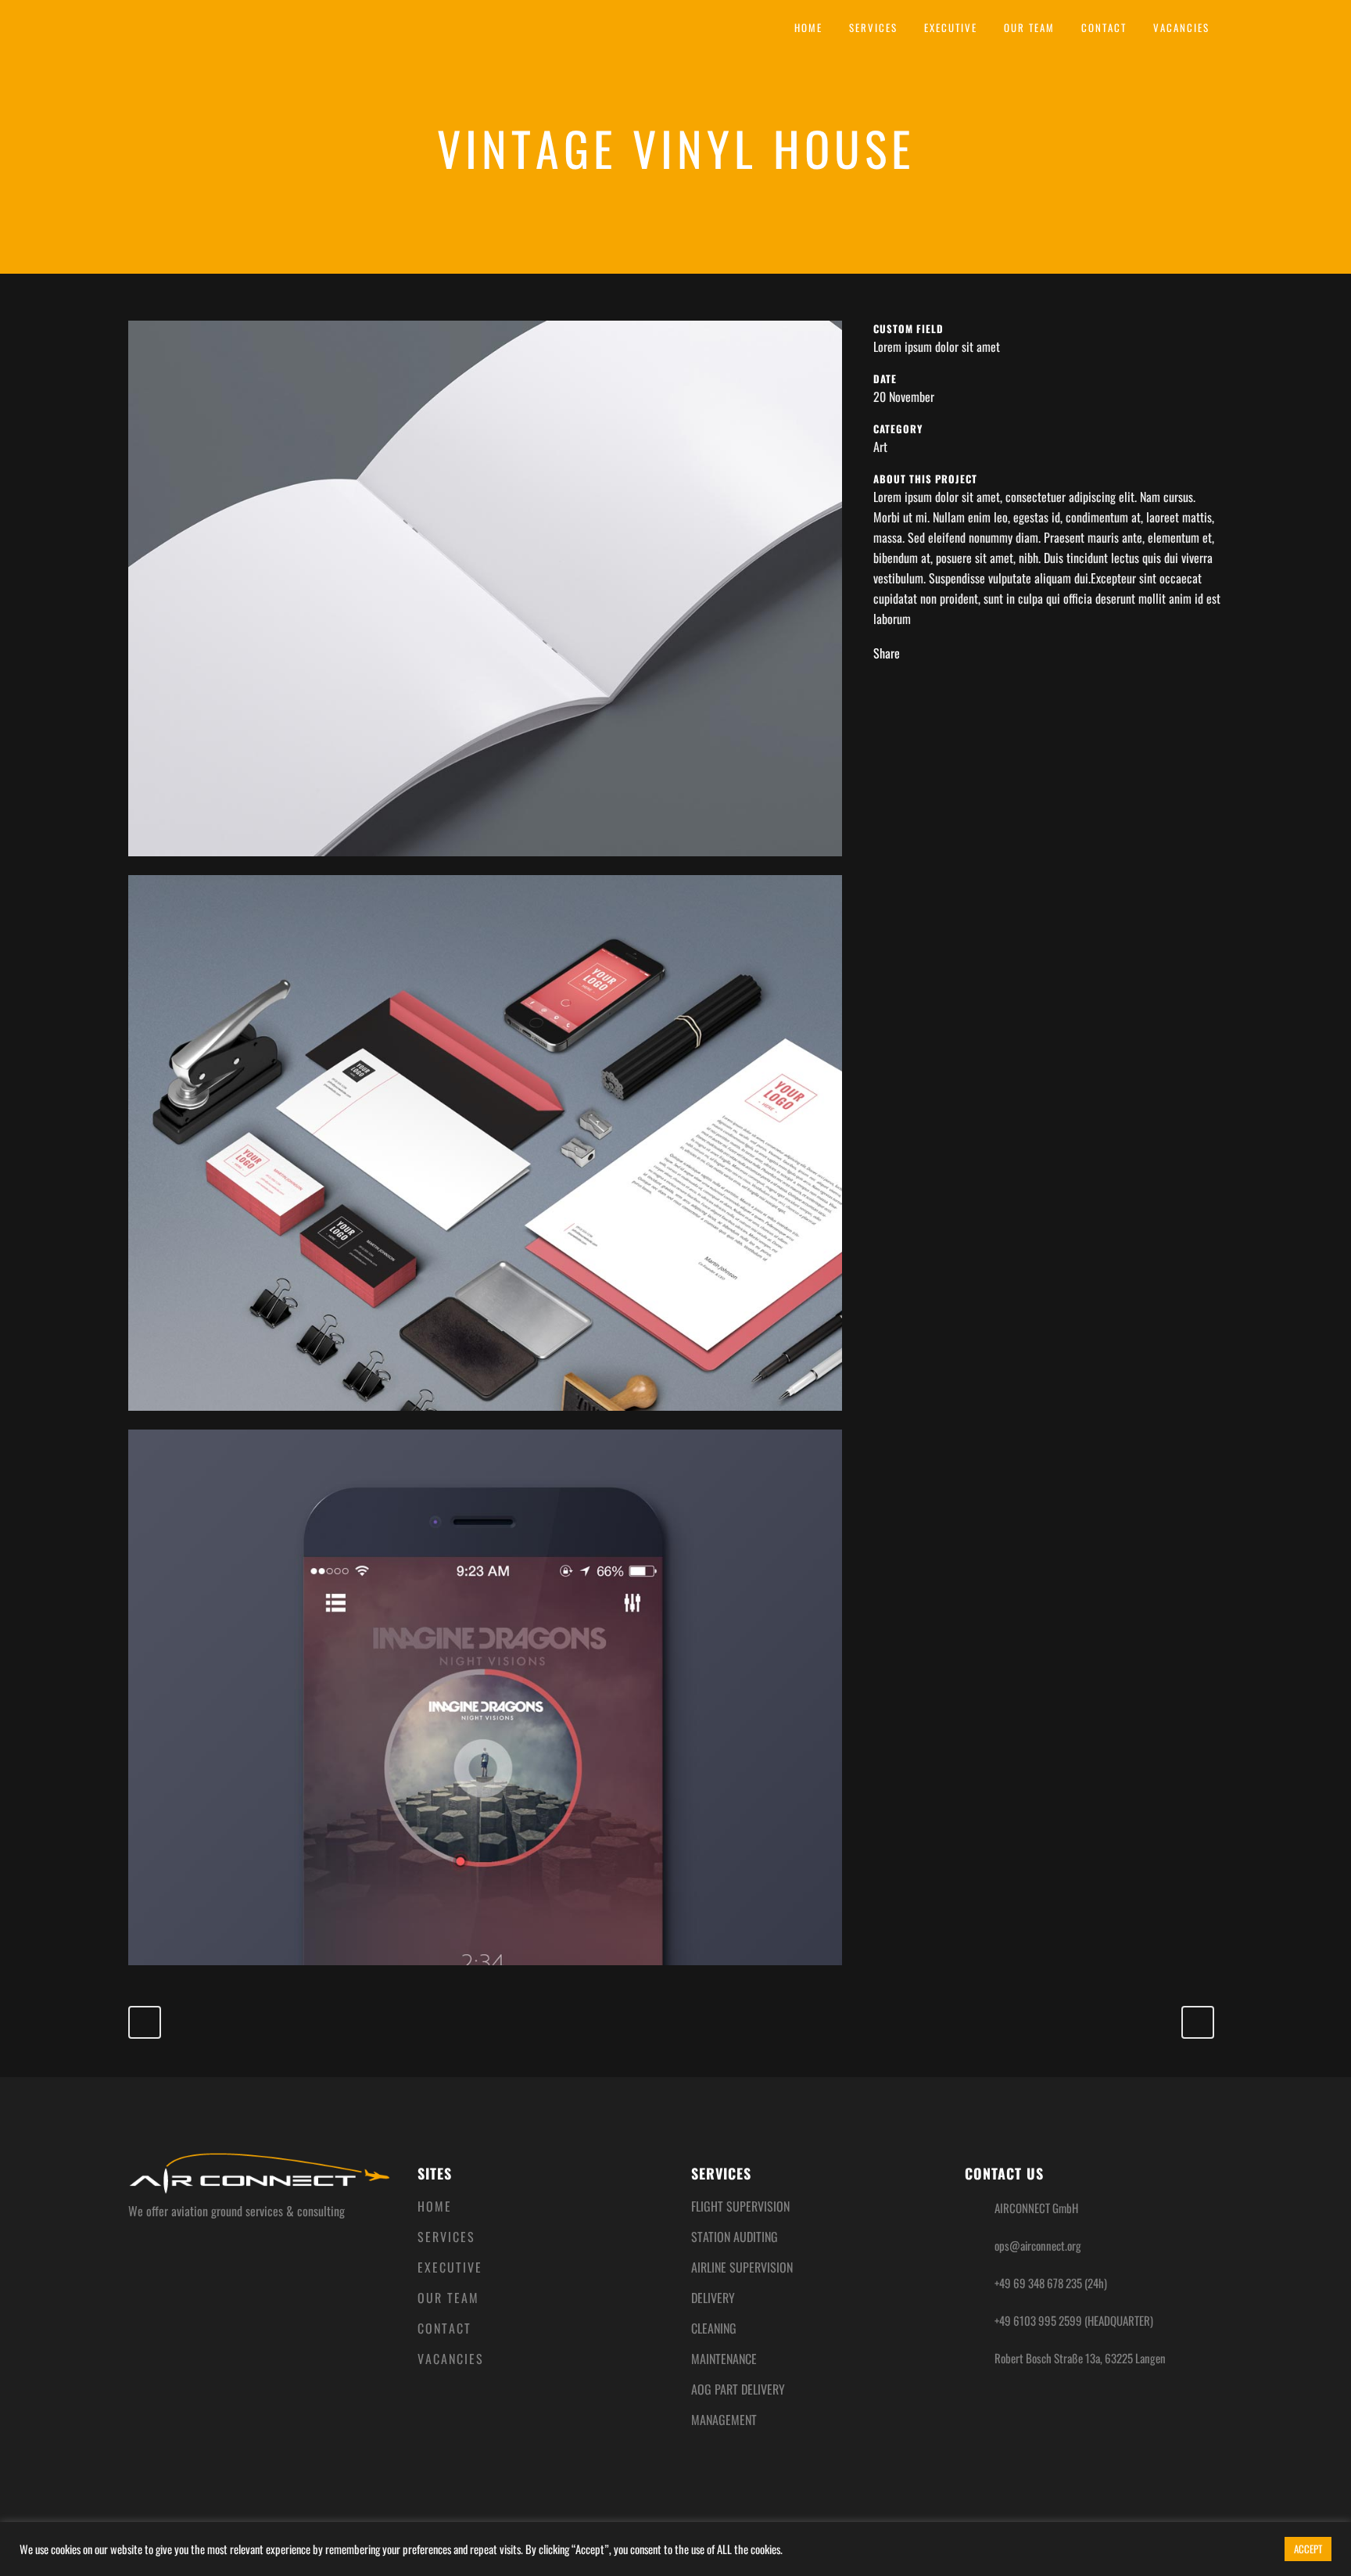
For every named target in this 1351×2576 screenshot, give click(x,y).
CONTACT (444, 2328)
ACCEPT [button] (1308, 2549)
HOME (435, 2206)
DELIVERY (713, 2298)
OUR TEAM (448, 2298)
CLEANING (714, 2328)
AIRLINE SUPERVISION (742, 2267)
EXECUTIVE (450, 2267)
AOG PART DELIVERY (738, 2389)
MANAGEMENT (724, 2420)
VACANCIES (451, 2359)
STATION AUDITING (735, 2237)
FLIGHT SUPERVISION (740, 2206)
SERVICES (446, 2237)
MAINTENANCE (724, 2359)
